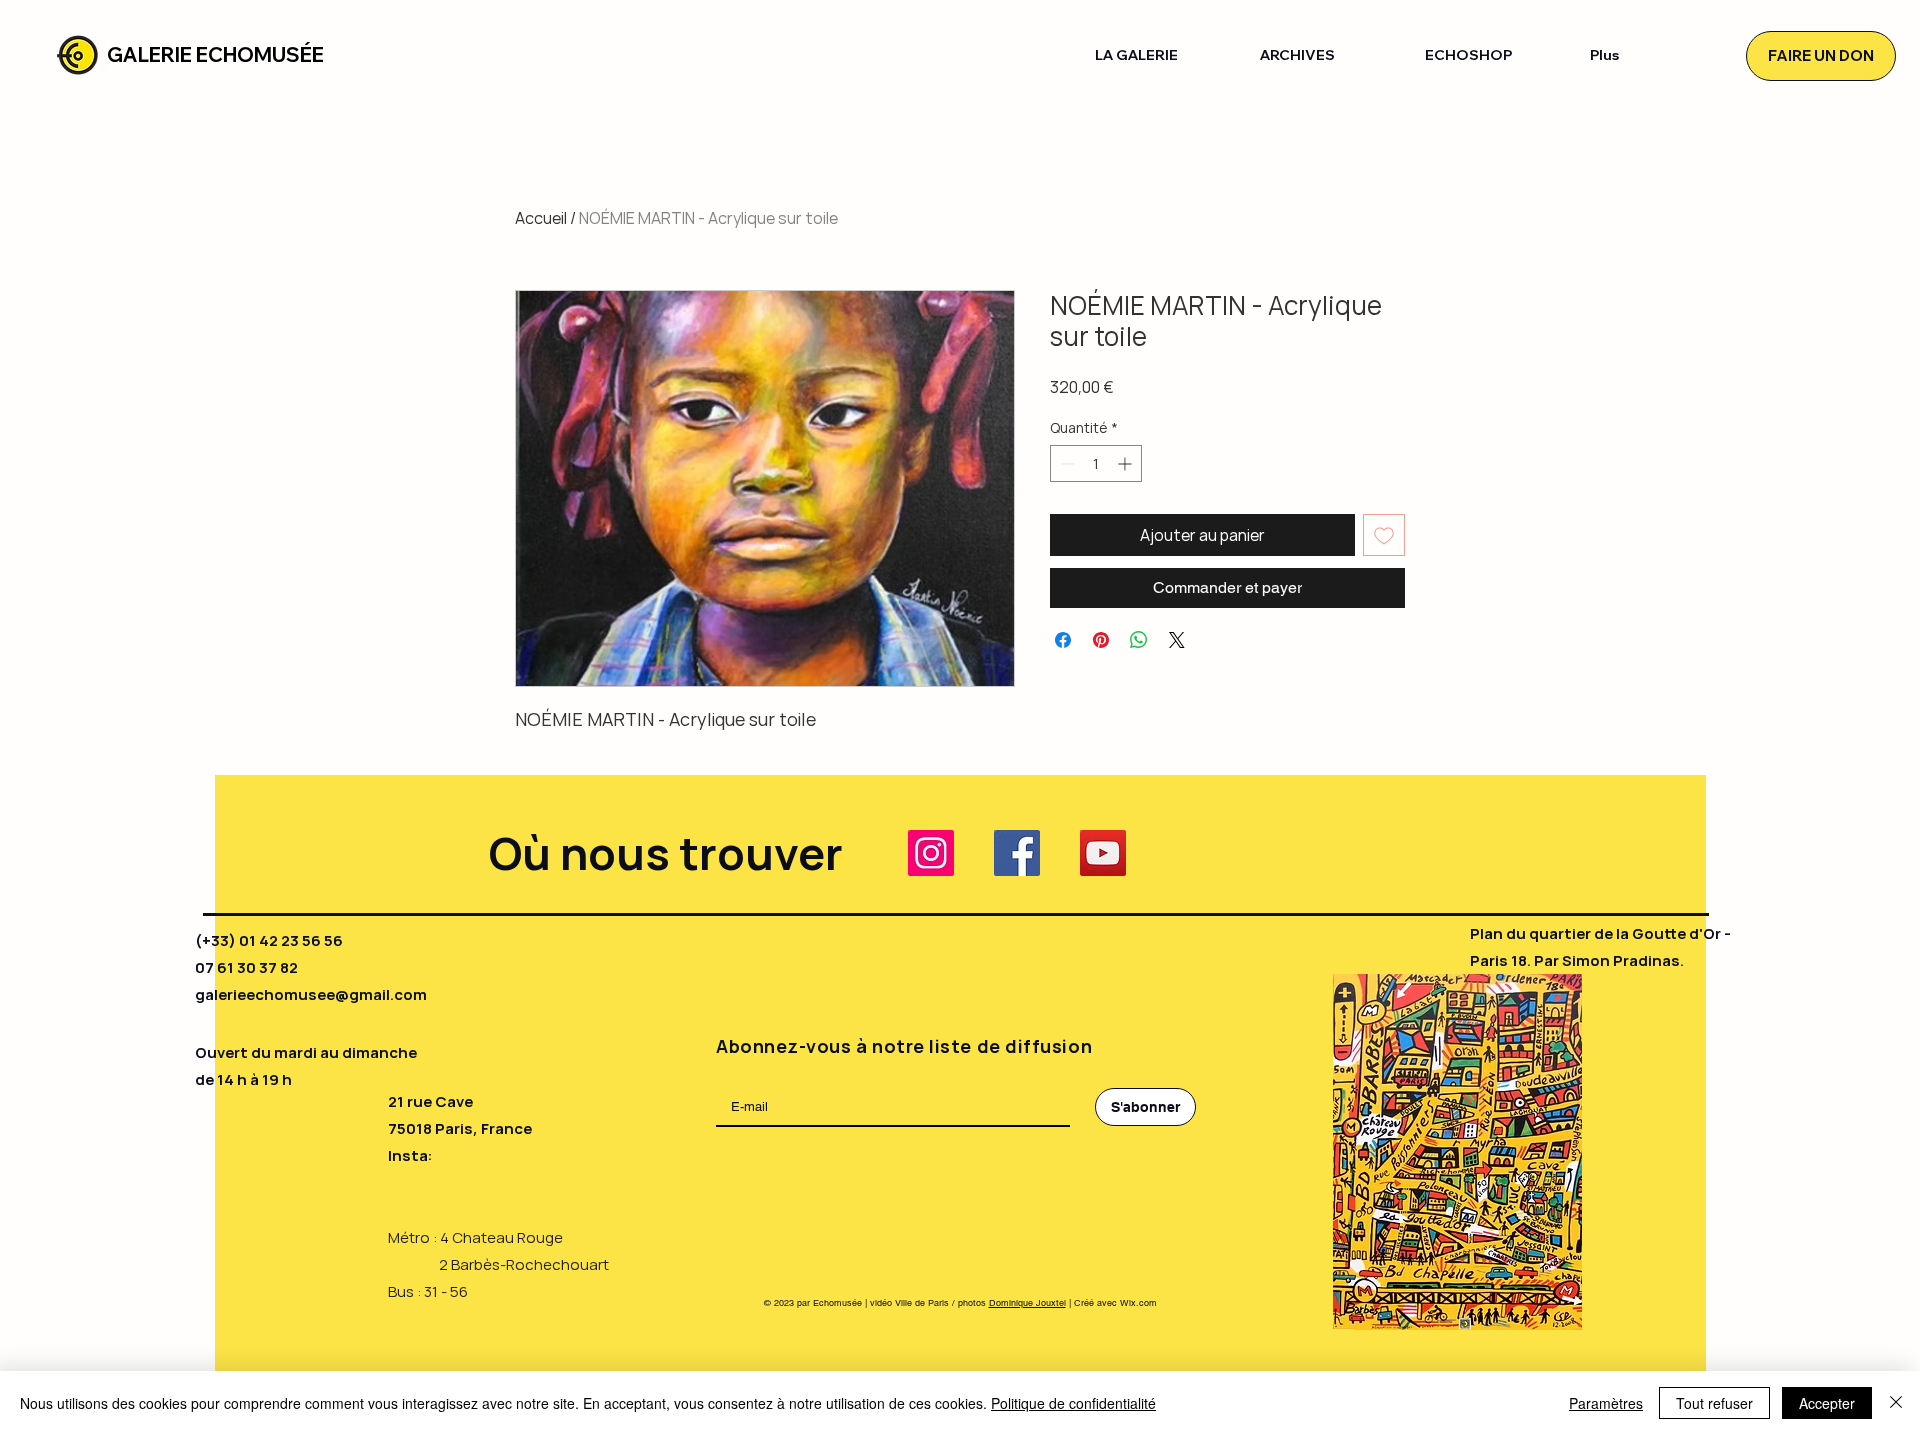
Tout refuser (1714, 1403)
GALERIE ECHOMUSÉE (215, 54)
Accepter (1827, 1403)
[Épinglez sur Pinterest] (1101, 640)
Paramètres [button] (1606, 1403)
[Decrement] (1065, 463)
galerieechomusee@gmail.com (311, 994)
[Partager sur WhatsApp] (1139, 640)
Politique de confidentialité (1073, 1403)
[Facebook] (1017, 853)
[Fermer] (1896, 1403)
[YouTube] (1103, 853)
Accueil (541, 218)
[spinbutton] (1096, 463)
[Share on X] (1177, 640)
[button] (1162, 55)
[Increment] (1126, 463)
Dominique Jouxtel (1027, 1303)
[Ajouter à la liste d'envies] (1384, 535)
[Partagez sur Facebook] (1063, 640)
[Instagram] (931, 853)
